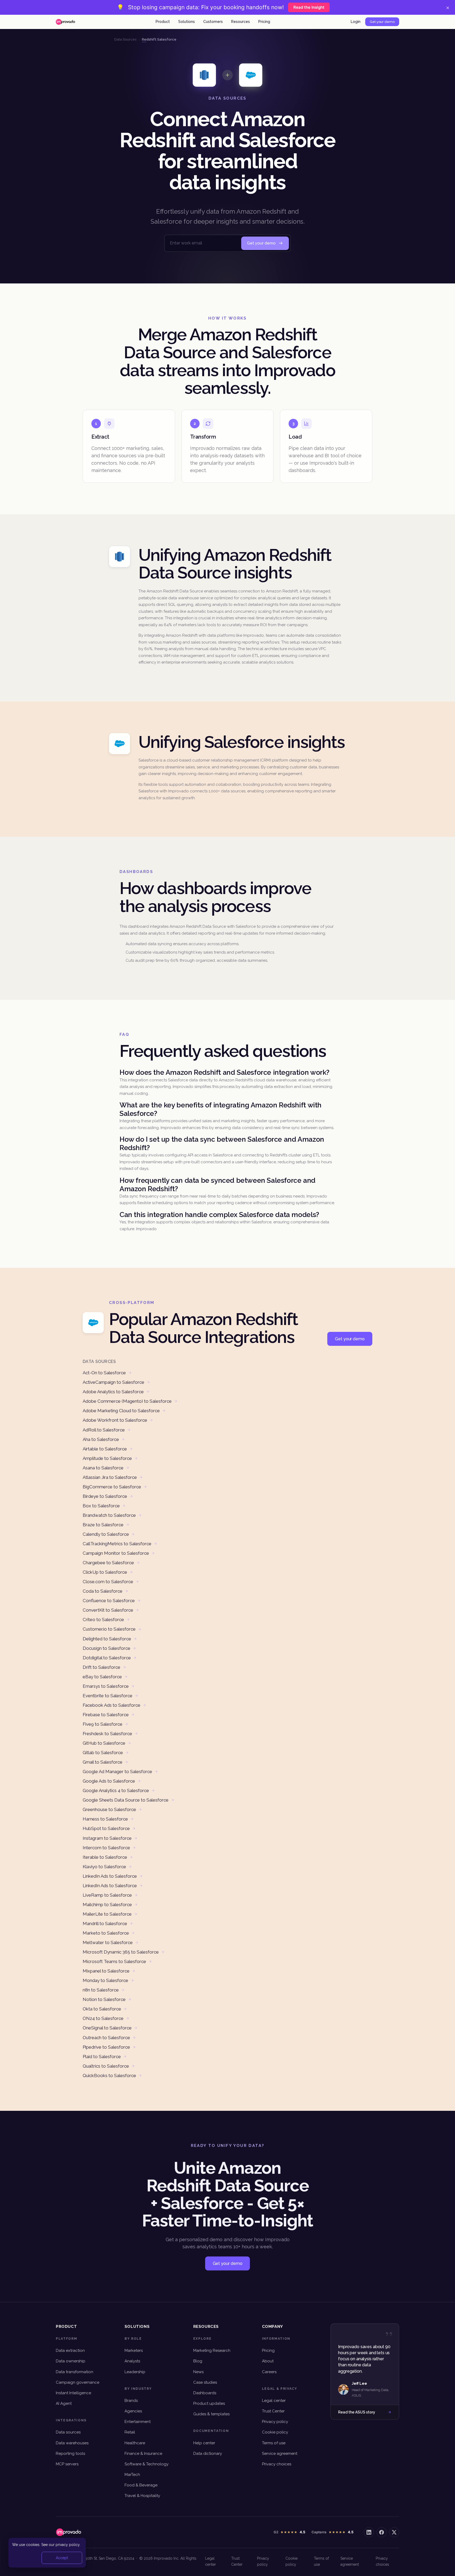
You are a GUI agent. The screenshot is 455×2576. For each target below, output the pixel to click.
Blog (198, 2361)
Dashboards (205, 2393)
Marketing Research (212, 2351)
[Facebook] (382, 2532)
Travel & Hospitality (142, 2496)
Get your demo (382, 22)
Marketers (134, 2351)
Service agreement (280, 2454)
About (268, 2361)
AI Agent (64, 2403)
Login (356, 22)
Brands (131, 2401)
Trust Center (273, 2411)
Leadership (135, 2372)
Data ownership (71, 2361)
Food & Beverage (141, 2485)
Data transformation (75, 2372)
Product (163, 22)
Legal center (274, 2401)
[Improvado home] (65, 22)
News (198, 2372)
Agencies (133, 2411)
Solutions (187, 22)
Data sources (68, 2432)
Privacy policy (275, 2422)
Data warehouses (72, 2443)
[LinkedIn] (369, 2532)
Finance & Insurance (143, 2454)
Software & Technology (147, 2464)
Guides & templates (211, 2414)
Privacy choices (277, 2464)
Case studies (205, 2382)
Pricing (264, 22)
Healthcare (135, 2443)
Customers (213, 22)
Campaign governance (78, 2382)
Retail (130, 2432)
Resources (241, 22)
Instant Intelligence (73, 2393)
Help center (204, 2443)
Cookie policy (275, 2432)
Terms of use (274, 2443)
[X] (394, 2532)
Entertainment (138, 2422)
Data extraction (70, 2351)
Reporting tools (70, 2454)
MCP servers (67, 2464)
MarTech (132, 2475)
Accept (62, 2558)
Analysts (132, 2361)
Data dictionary (208, 2454)
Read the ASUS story (357, 2412)
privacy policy (68, 2545)
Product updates (209, 2403)
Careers (269, 2372)
